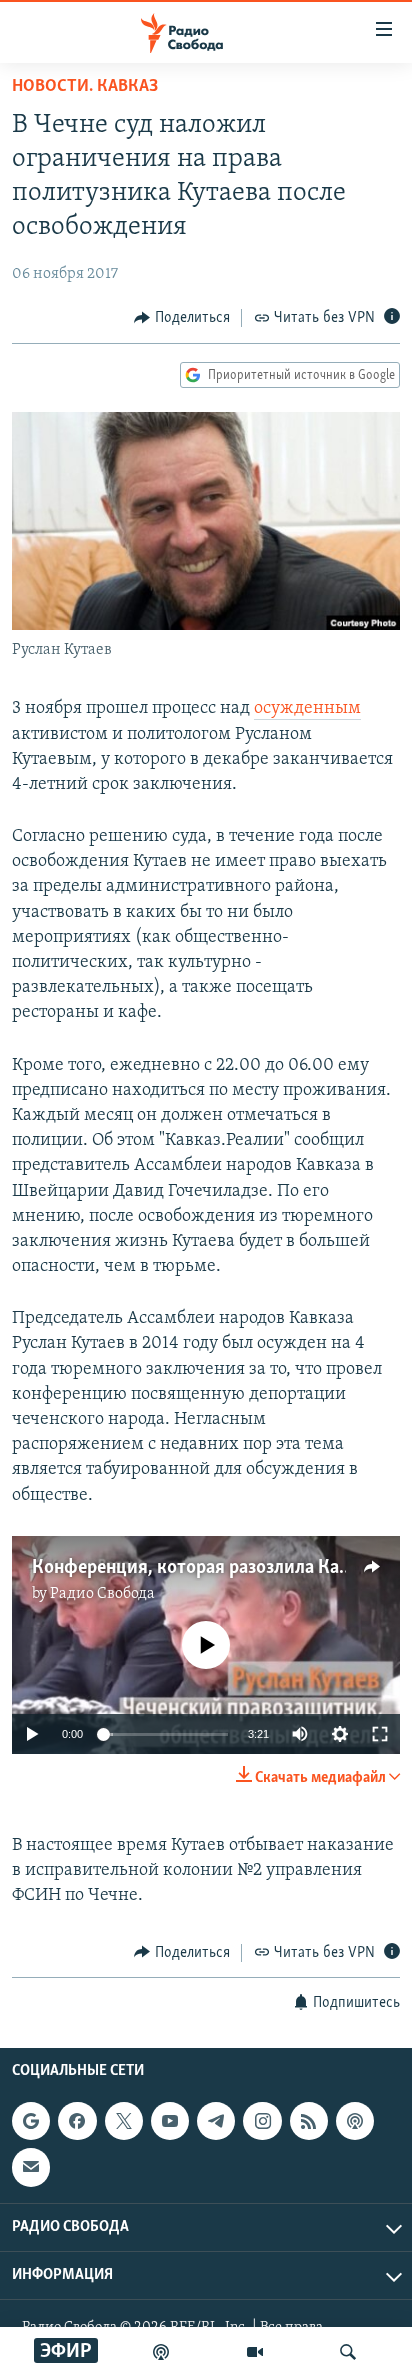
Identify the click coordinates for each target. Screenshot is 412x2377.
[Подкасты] (355, 2121)
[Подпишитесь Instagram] (262, 2121)
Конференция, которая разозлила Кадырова (217, 1568)
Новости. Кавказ (85, 87)
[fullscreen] (380, 1734)
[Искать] (348, 2352)
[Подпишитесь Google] (31, 2121)
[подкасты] (161, 2352)
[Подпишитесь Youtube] (170, 2121)
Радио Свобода (102, 1594)
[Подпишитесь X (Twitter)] (124, 2121)
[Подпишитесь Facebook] (77, 2121)
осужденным (307, 709)
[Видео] (255, 2352)
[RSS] (309, 2121)
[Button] (182, 318)
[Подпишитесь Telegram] (216, 2121)
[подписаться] (31, 2167)
